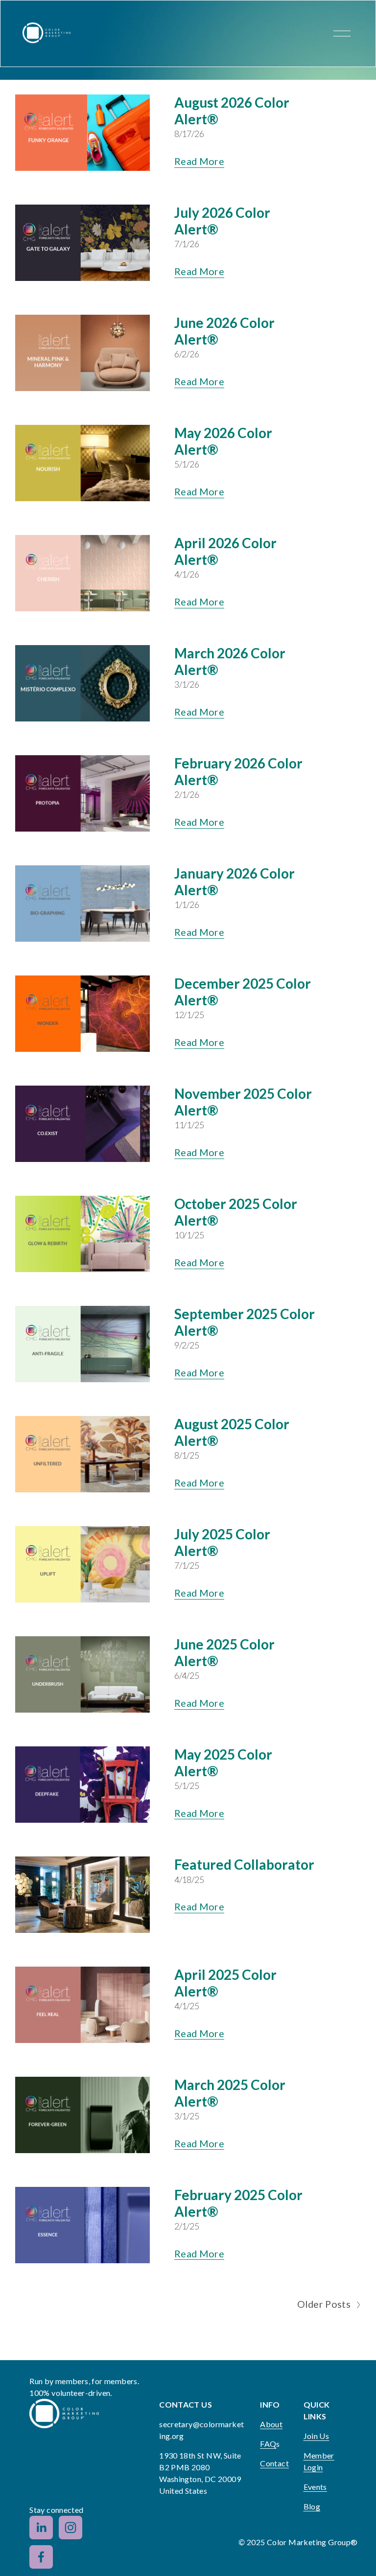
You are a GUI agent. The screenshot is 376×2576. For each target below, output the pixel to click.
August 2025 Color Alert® (232, 1432)
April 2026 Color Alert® (225, 551)
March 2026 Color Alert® (230, 661)
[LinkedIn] (41, 2528)
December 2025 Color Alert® (243, 992)
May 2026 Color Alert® (223, 441)
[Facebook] (41, 2557)
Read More (200, 161)
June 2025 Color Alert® (224, 1652)
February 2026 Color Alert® (238, 771)
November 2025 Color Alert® (243, 1102)
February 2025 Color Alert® (238, 2203)
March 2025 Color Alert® (230, 2093)
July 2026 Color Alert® (222, 221)
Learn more (109, 2542)
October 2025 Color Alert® (236, 1212)
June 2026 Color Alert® (224, 331)
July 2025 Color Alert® (222, 1542)
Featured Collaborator (244, 1864)
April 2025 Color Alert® (225, 1983)
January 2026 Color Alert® (235, 882)
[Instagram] (70, 2528)
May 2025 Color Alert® (223, 1763)
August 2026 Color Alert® (232, 111)
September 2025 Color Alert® (245, 1322)
